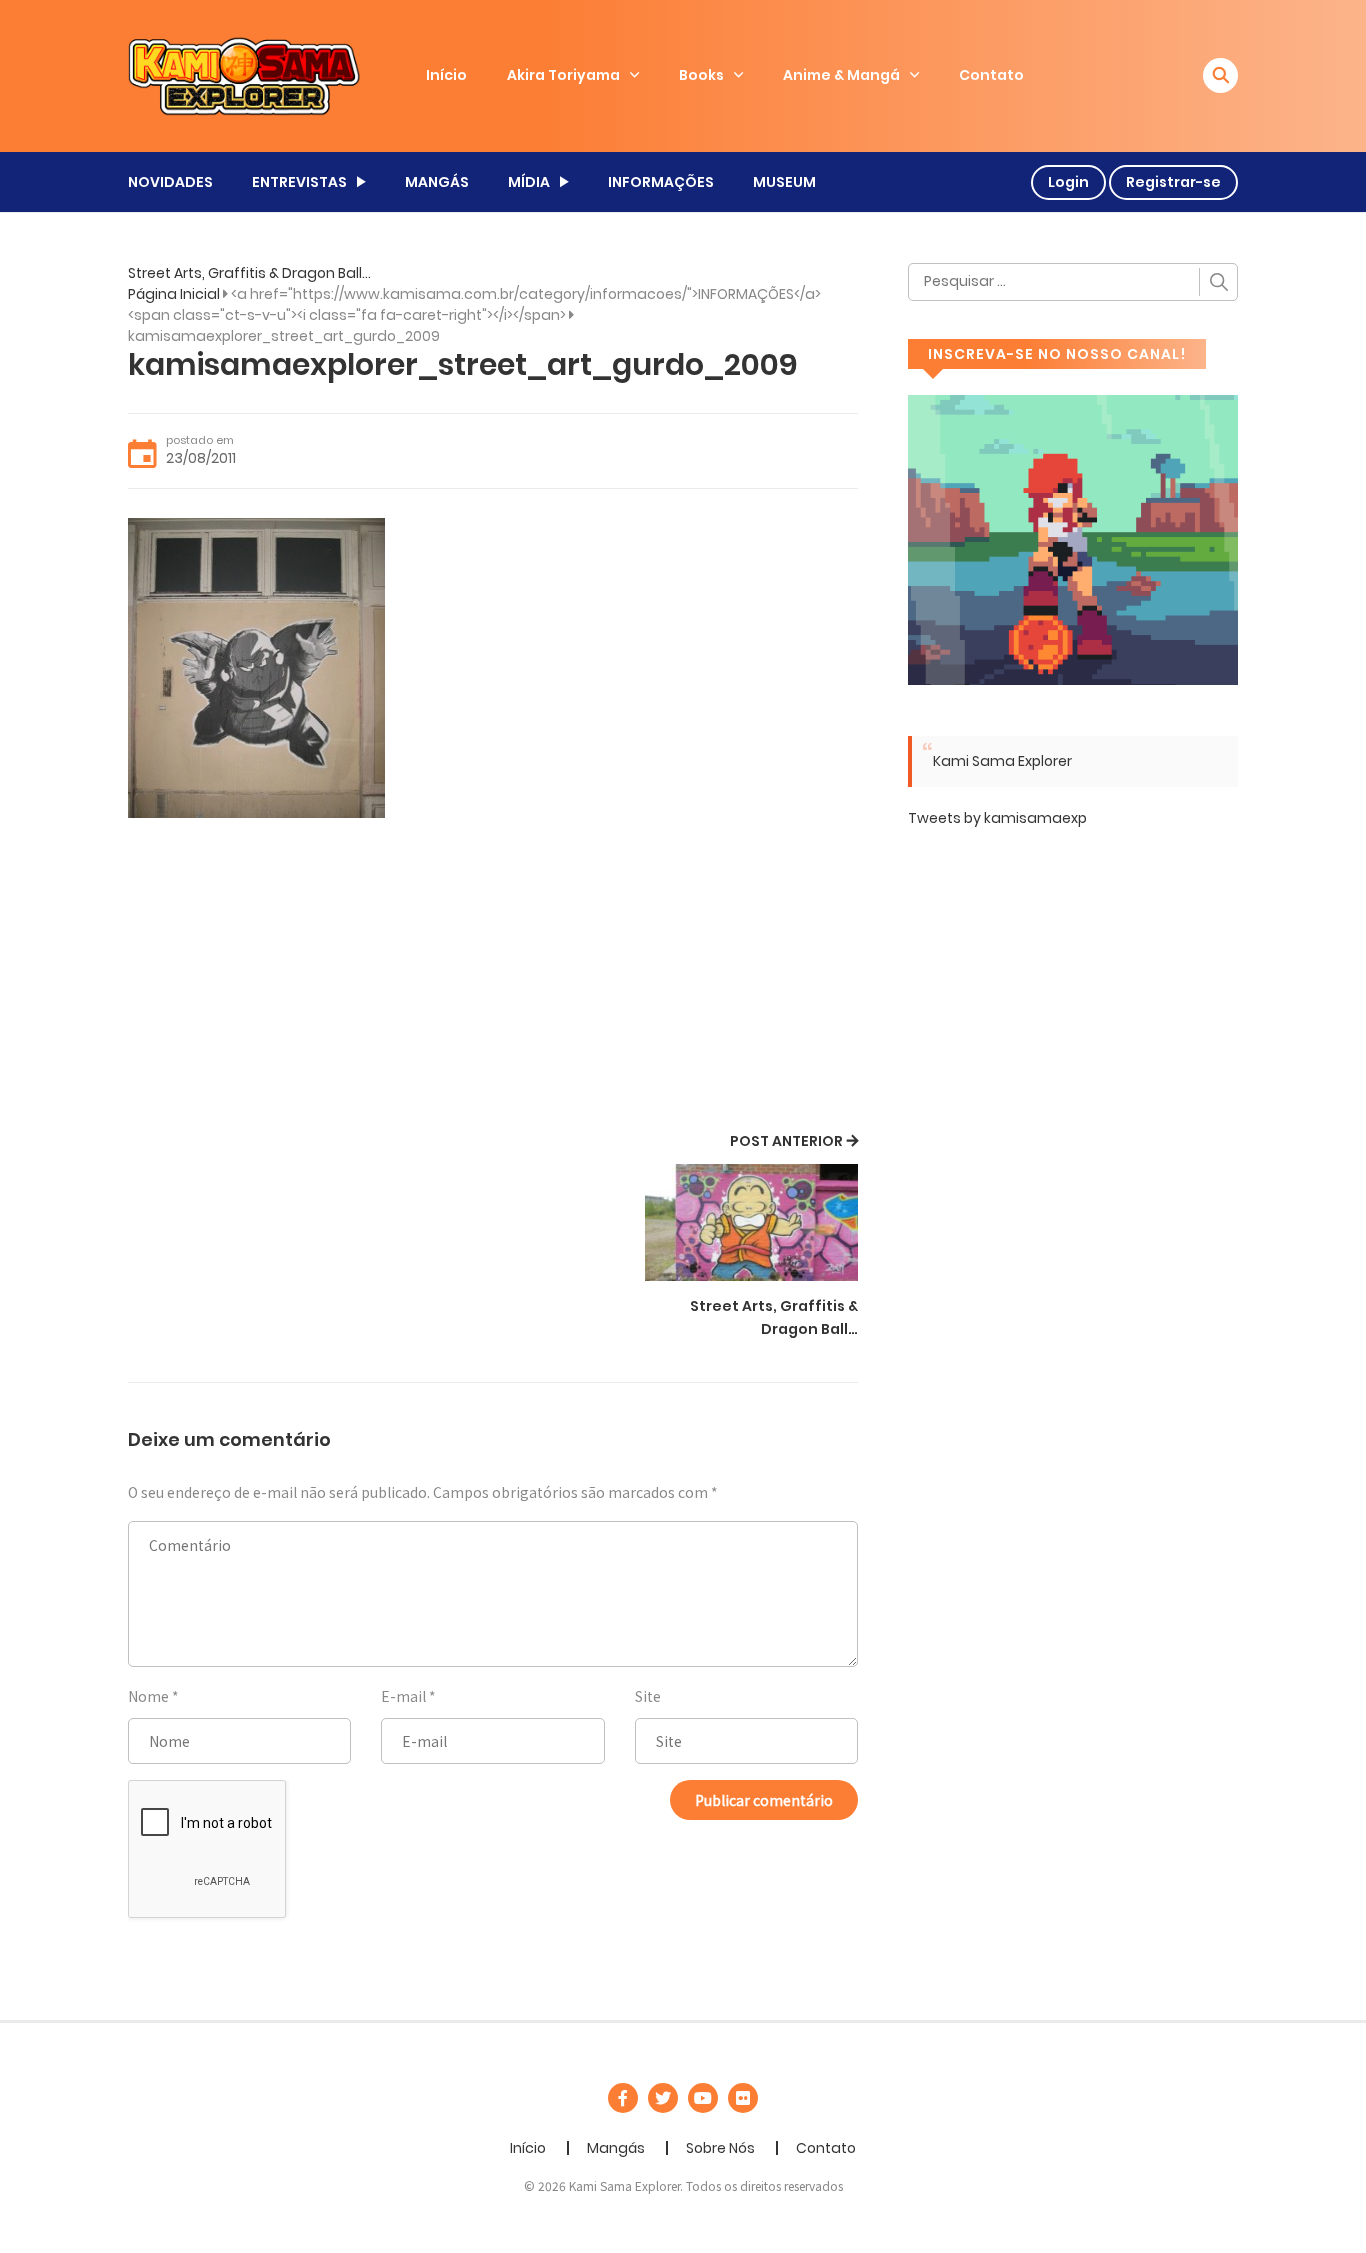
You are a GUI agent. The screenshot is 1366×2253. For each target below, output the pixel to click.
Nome (148, 1696)
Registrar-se (1173, 182)
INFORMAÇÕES (661, 182)
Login (1068, 182)
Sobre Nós (720, 2148)
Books (701, 75)
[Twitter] (663, 2098)
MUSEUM (784, 182)
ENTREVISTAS (299, 182)
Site (648, 1696)
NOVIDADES (170, 182)
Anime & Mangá (841, 75)
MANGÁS (437, 182)
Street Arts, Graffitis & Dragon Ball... (249, 273)
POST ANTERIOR (786, 1141)
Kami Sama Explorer (1002, 761)
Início (446, 75)
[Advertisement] (493, 978)
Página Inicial (174, 294)
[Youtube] (703, 2098)
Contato (991, 75)
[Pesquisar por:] (1073, 282)
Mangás (616, 2148)
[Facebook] (623, 2098)
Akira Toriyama (563, 75)
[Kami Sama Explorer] (244, 75)
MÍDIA (529, 182)
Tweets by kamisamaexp (997, 818)
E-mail (403, 1696)
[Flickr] (743, 2098)
